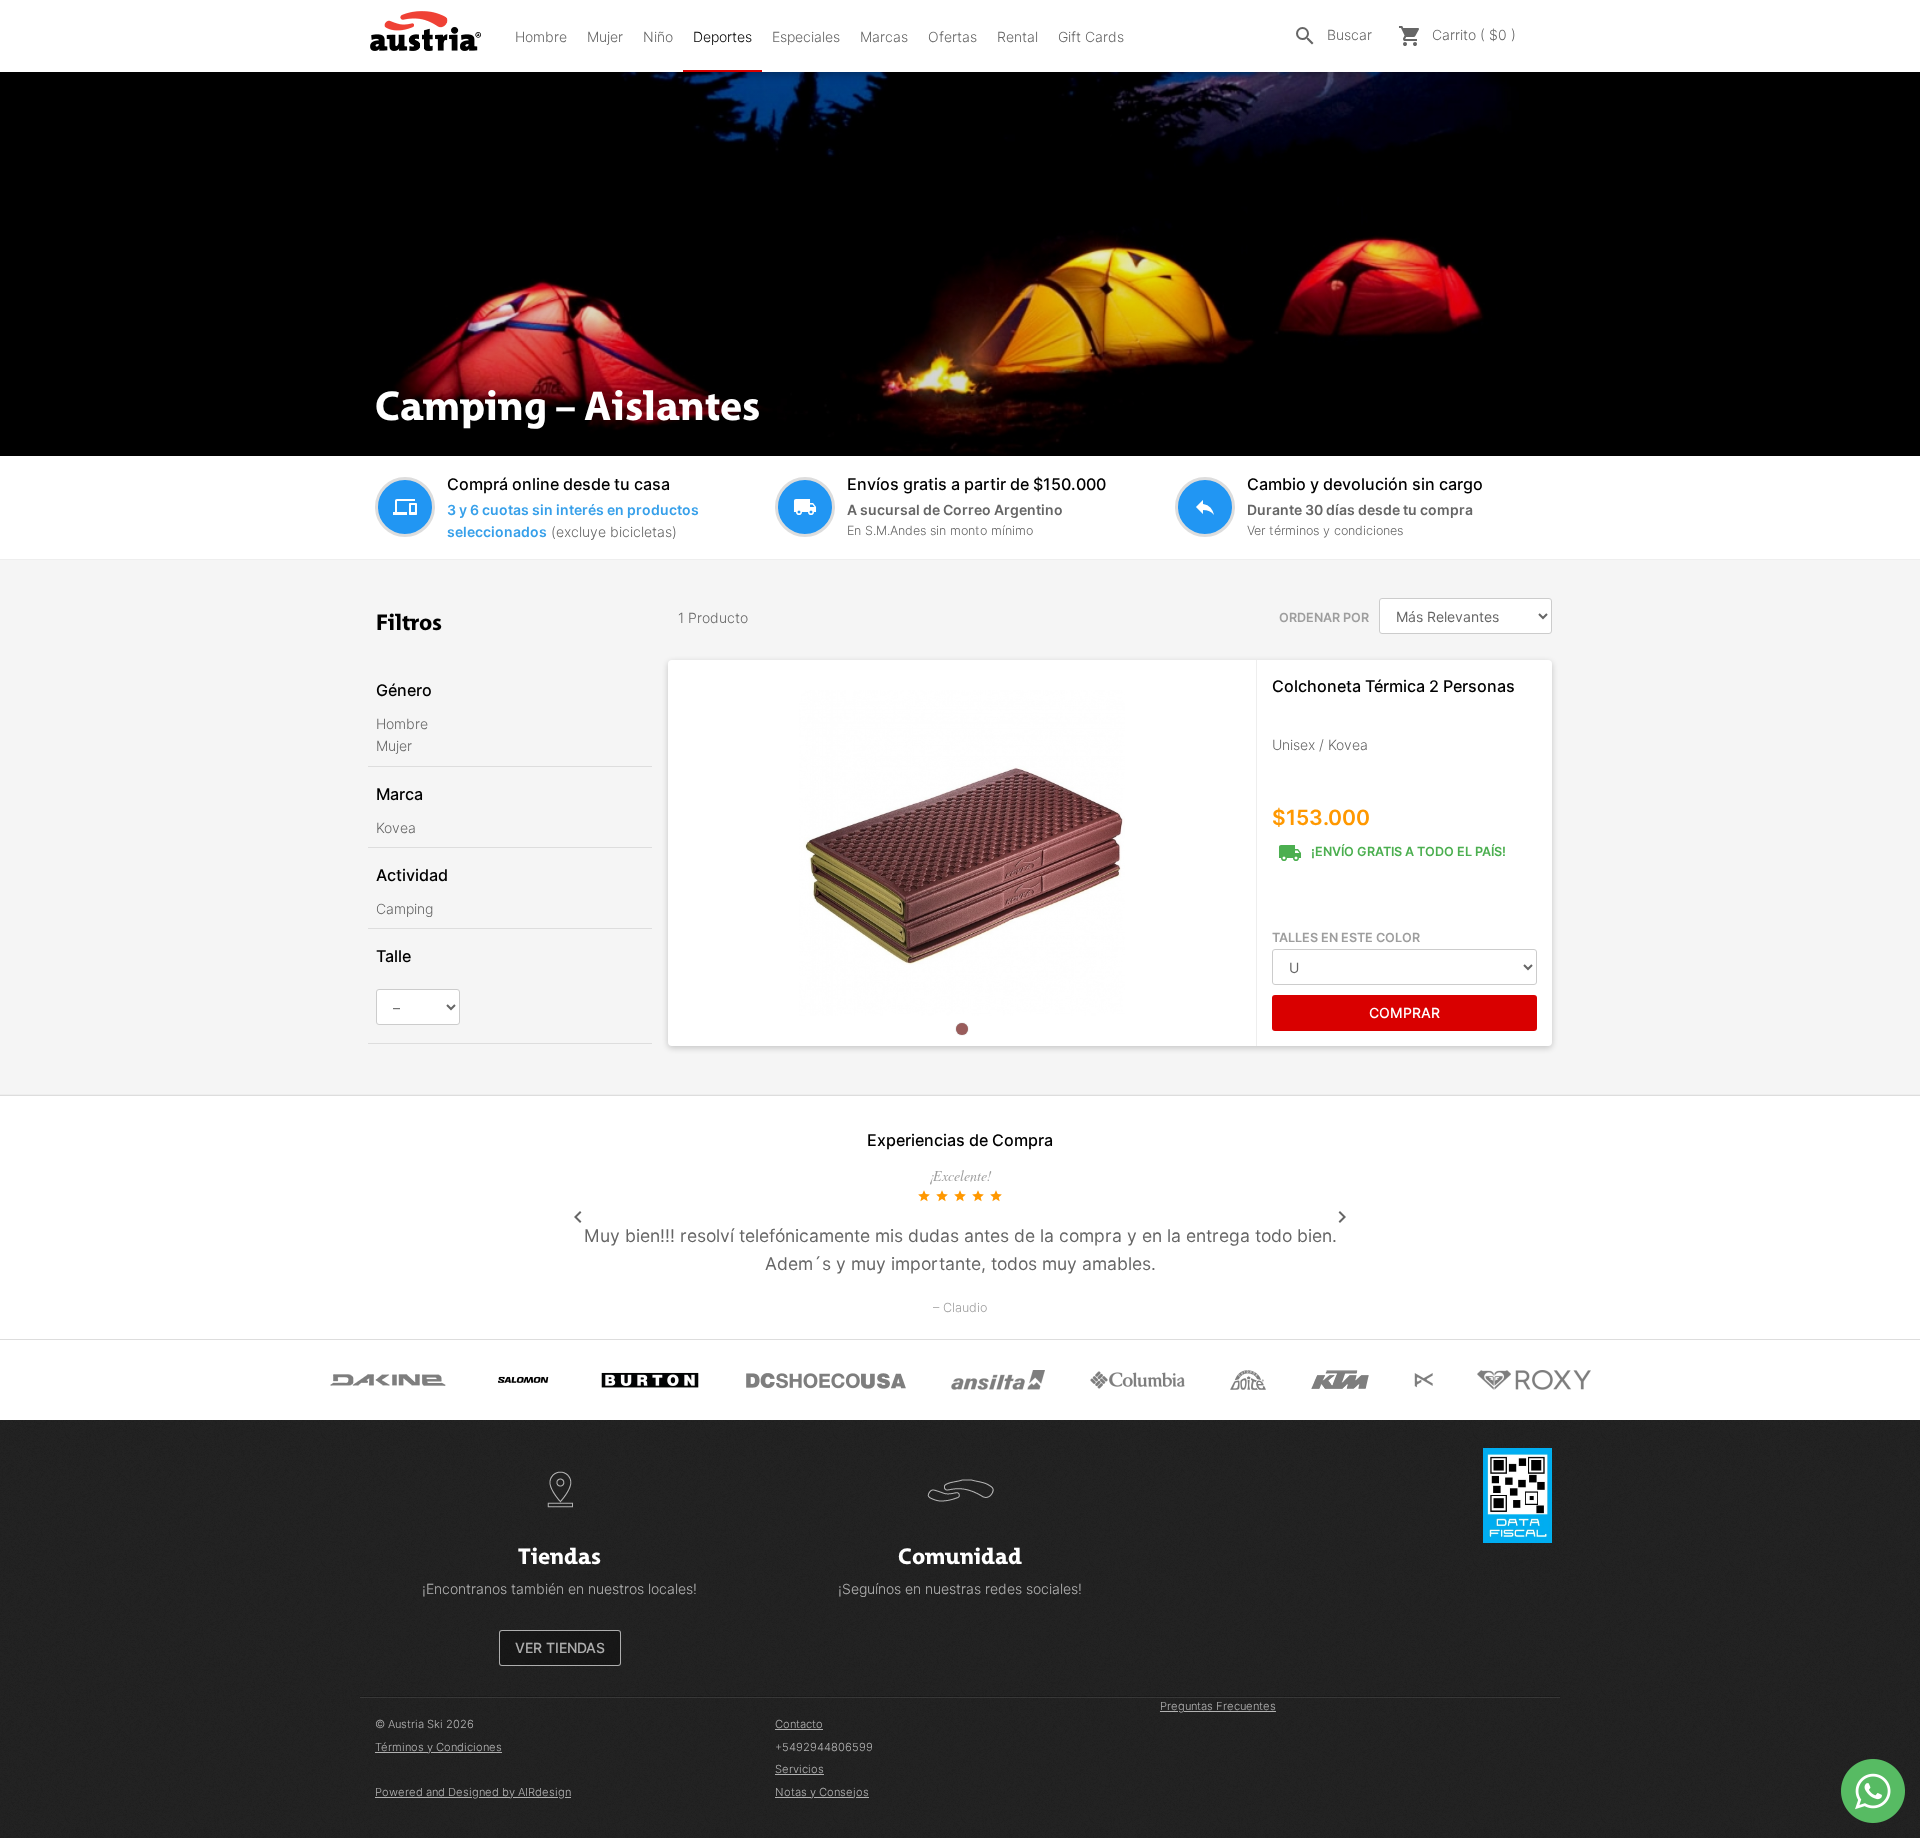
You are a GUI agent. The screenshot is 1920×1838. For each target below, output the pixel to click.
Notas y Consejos (822, 1792)
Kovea (396, 827)
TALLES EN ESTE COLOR (1346, 937)
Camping (404, 908)
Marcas (884, 36)
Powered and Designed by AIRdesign (473, 1792)
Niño (658, 36)
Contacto (799, 1724)
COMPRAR (1404, 1012)
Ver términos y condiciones (1325, 530)
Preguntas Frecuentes (1218, 1706)
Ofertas (952, 36)
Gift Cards (1091, 36)
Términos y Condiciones (438, 1747)
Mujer (605, 36)
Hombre (541, 36)
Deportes (722, 36)
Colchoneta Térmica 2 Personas (1393, 686)
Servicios (799, 1769)
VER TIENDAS (560, 1647)
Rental (1017, 36)
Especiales (806, 36)
